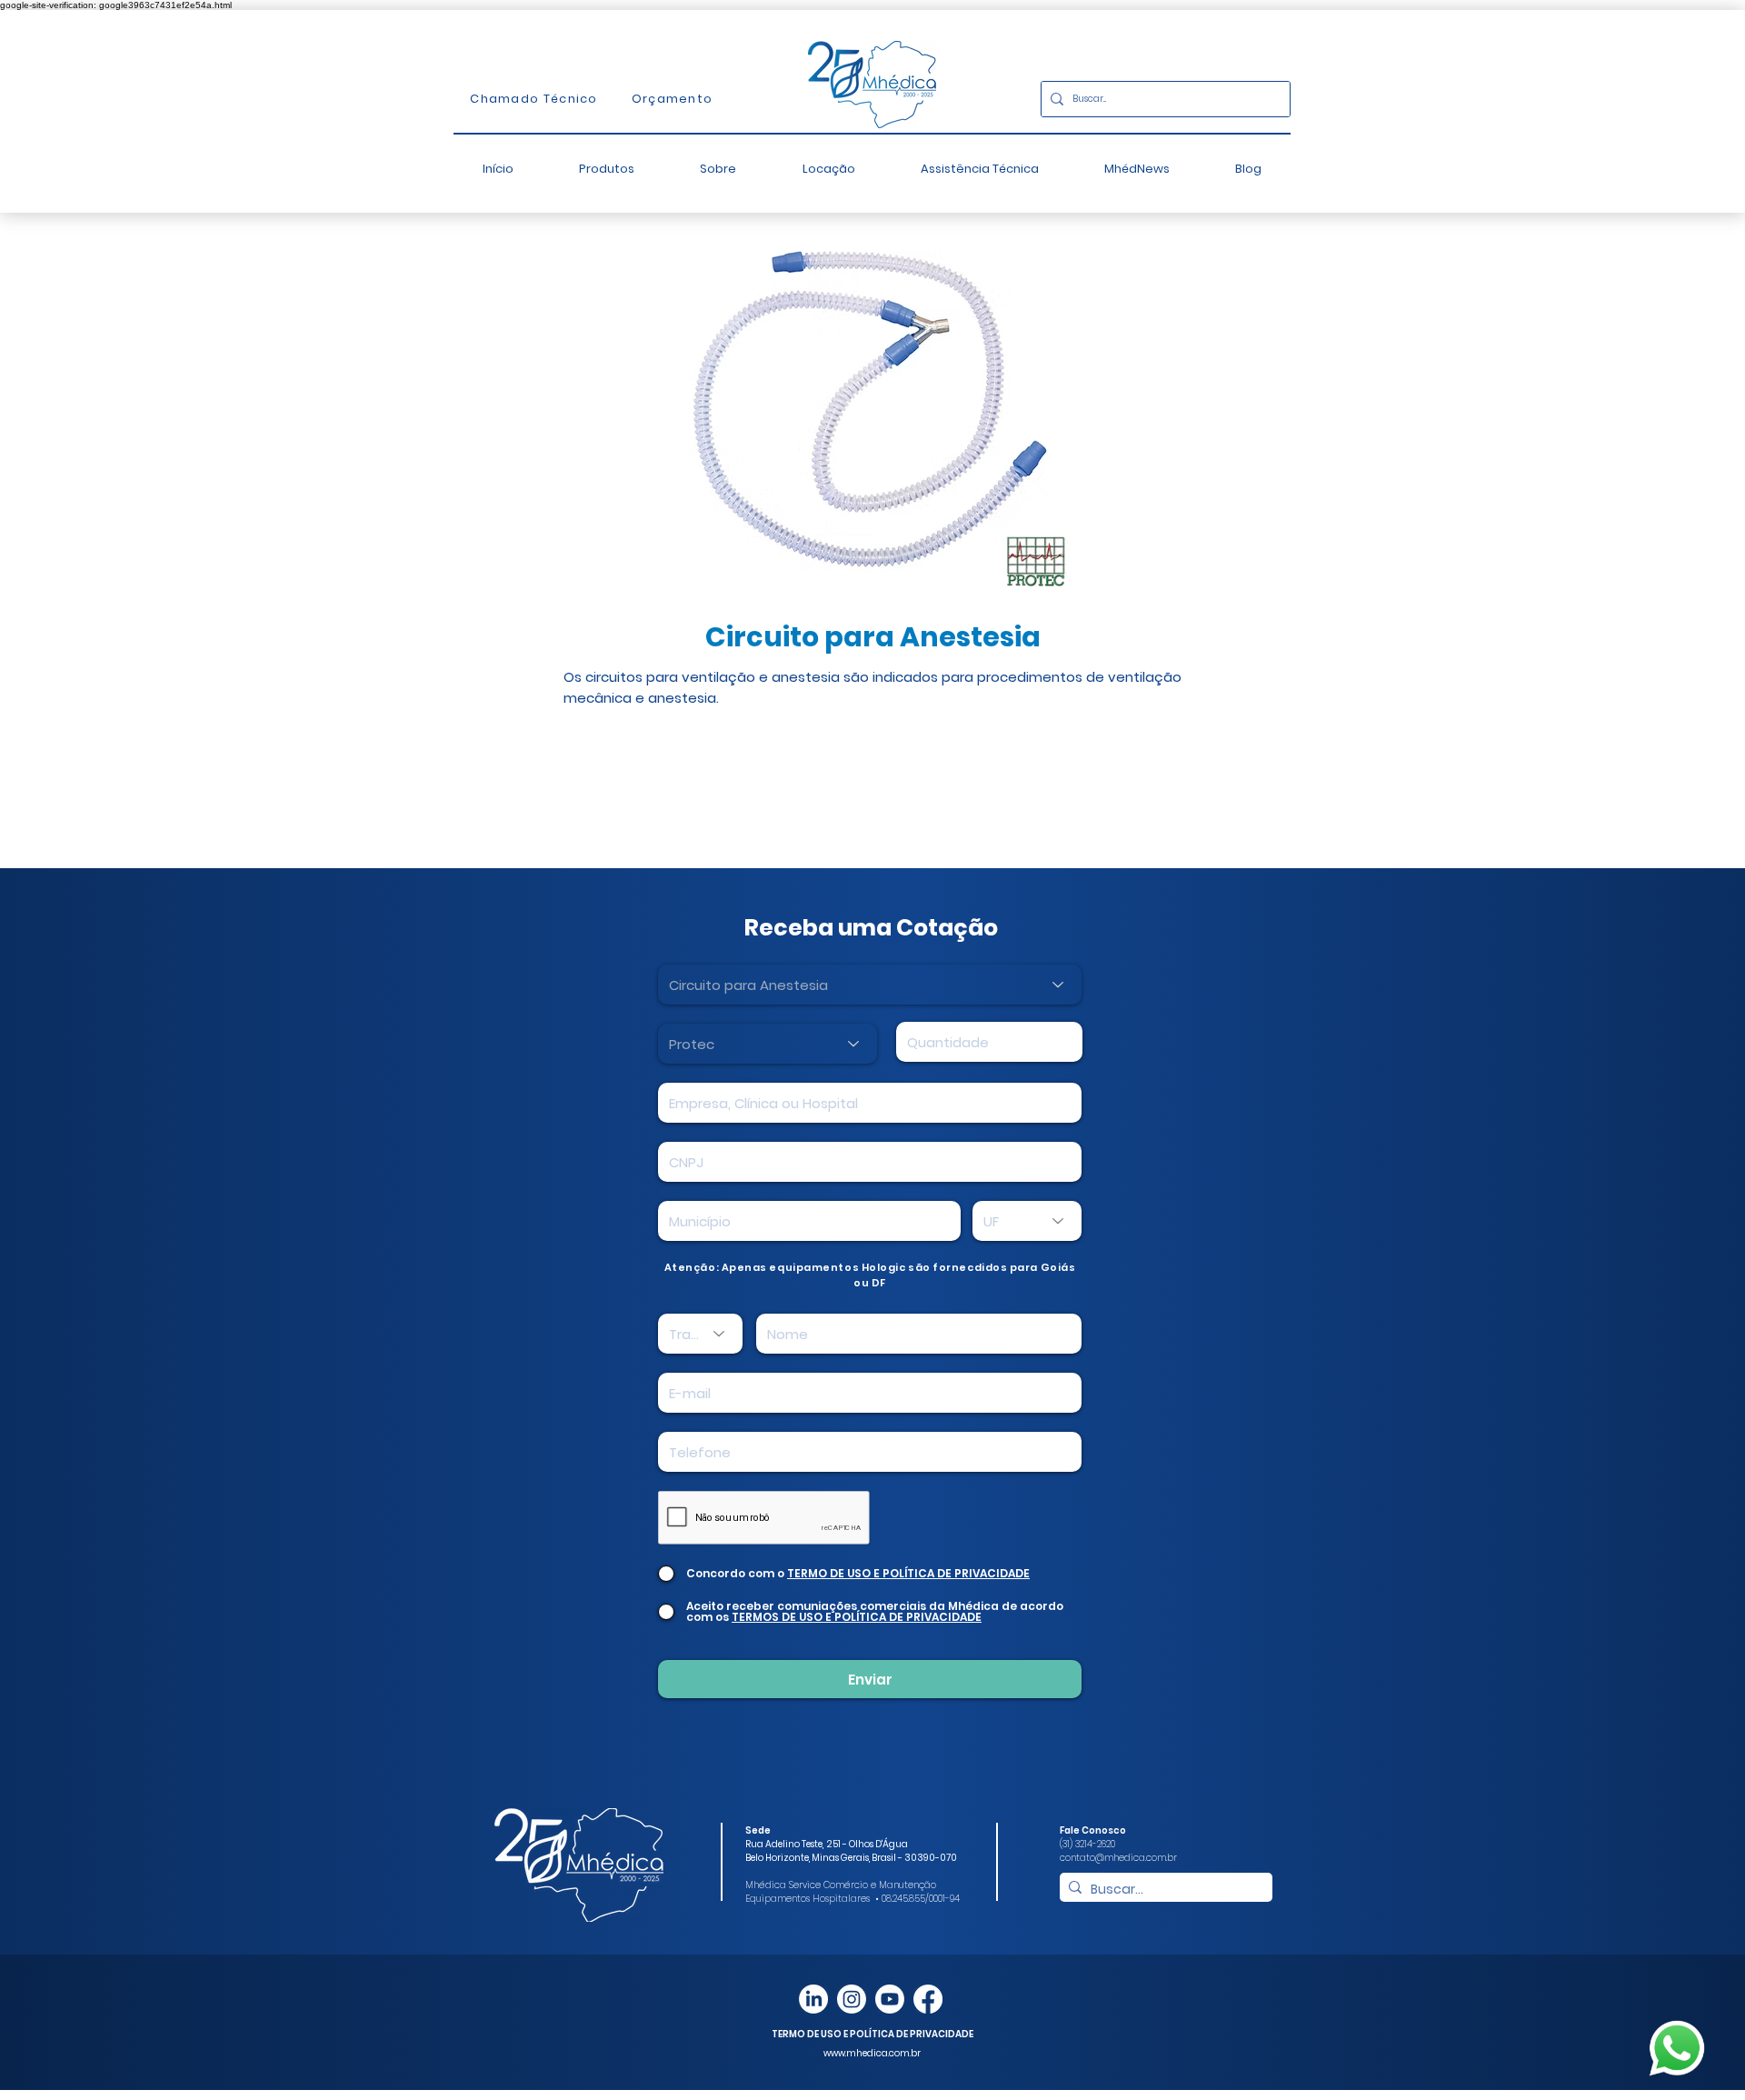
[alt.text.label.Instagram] (852, 1999)
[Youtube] (890, 1999)
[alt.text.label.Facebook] (928, 1999)
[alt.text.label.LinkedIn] (813, 1999)
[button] (607, 169)
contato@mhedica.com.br (1118, 1858)
